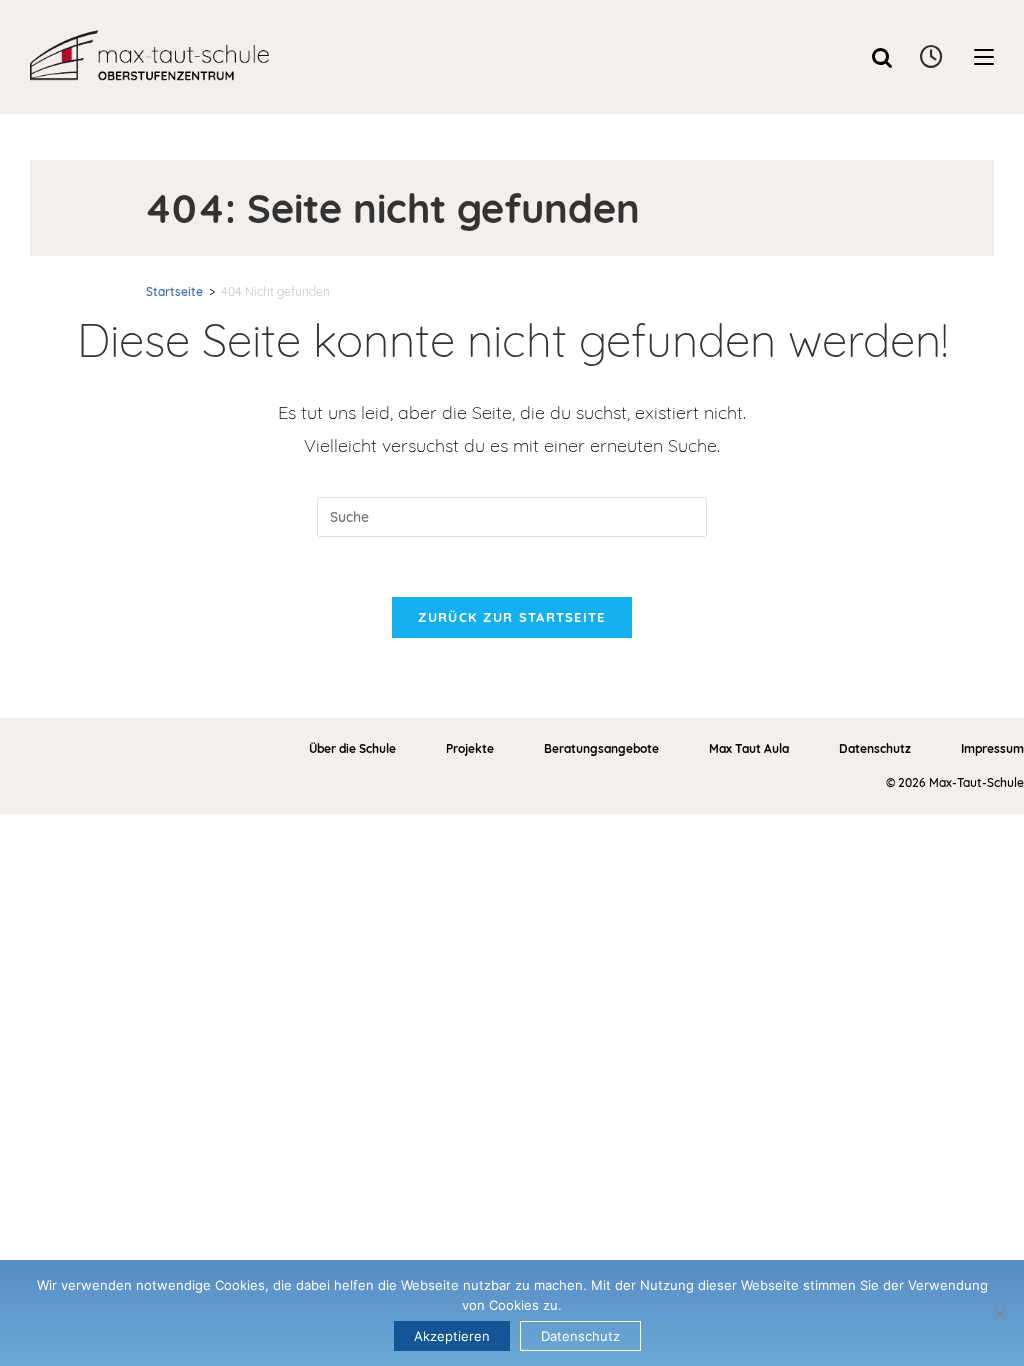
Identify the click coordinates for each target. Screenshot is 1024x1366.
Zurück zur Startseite (511, 617)
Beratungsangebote (601, 748)
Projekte (470, 748)
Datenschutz (875, 748)
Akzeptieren (452, 1336)
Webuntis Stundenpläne (932, 57)
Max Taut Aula (749, 748)
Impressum (992, 748)
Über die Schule (352, 748)
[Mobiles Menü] (984, 57)
